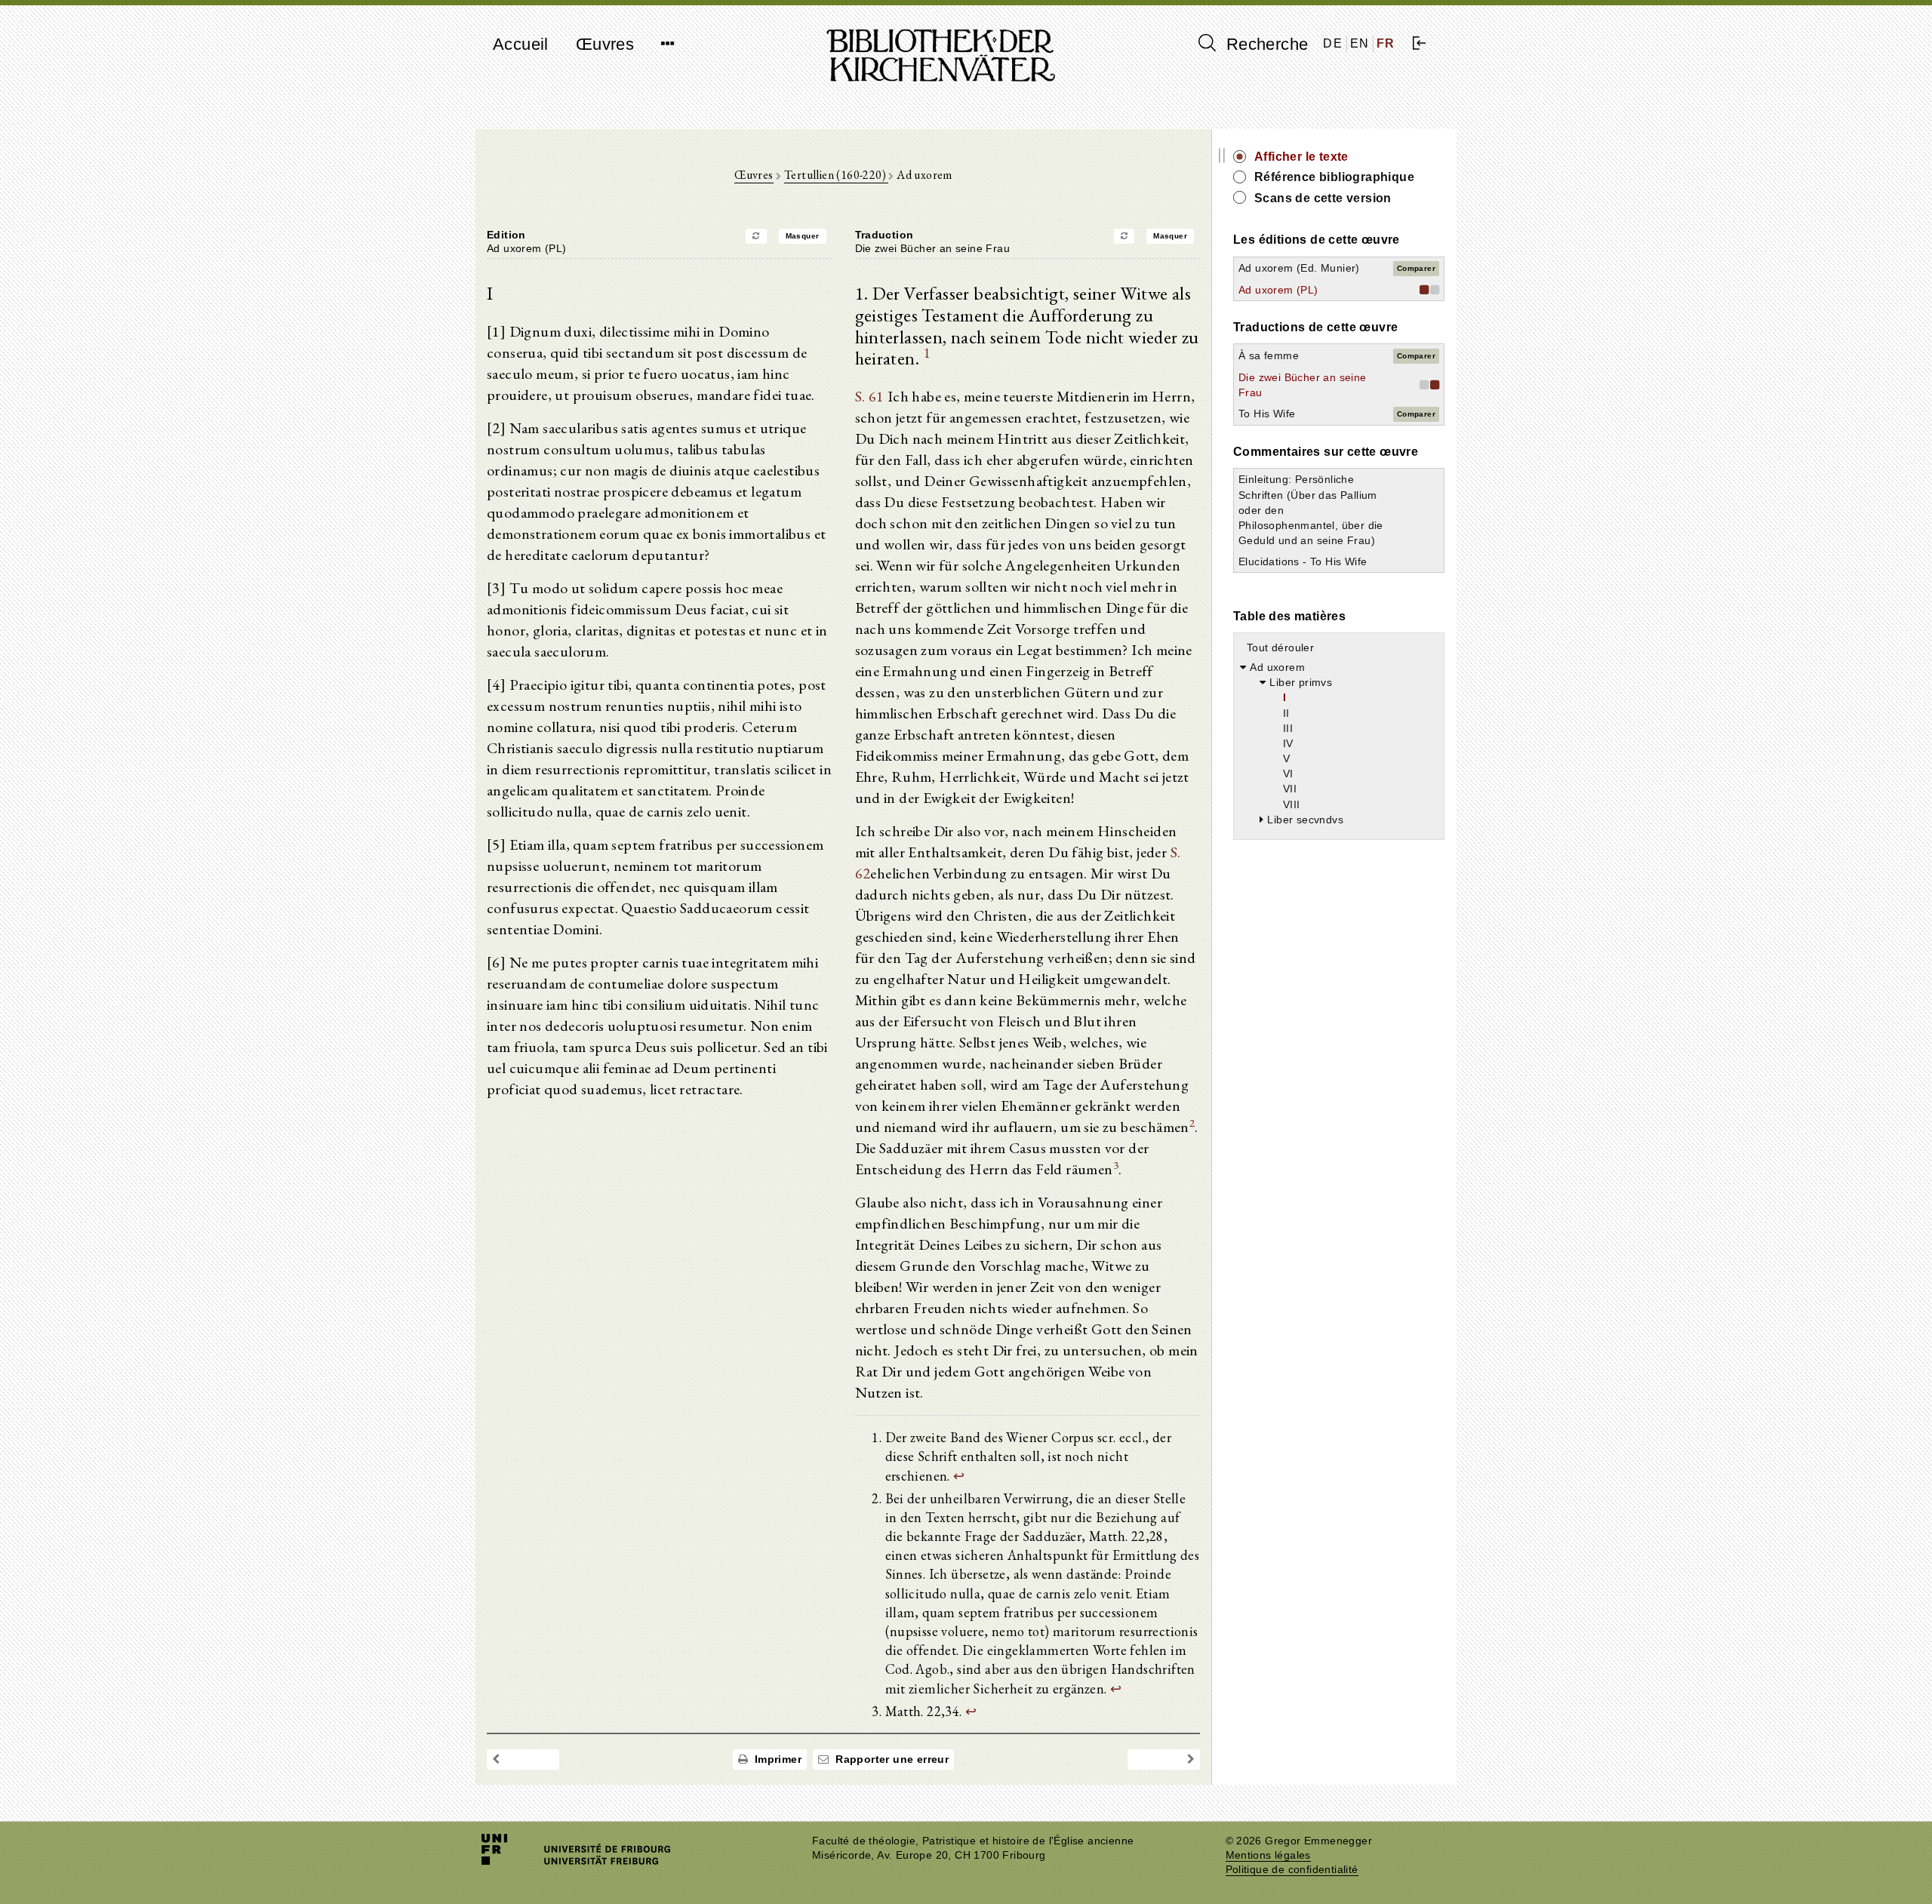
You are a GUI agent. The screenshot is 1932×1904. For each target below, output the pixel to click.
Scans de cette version (1323, 198)
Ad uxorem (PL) (1278, 290)
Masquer (803, 236)
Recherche (1264, 44)
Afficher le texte (1301, 157)
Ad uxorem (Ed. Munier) (1299, 268)
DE (1333, 43)
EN (1360, 43)
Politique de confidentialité (1292, 1870)
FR (1386, 43)
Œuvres (605, 44)
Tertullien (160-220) (836, 175)
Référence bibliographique (1334, 177)
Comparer (1416, 268)
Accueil (521, 44)
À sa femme (1269, 355)
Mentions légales (1268, 1855)
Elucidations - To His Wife (1303, 561)
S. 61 (870, 396)
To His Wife (1267, 414)
